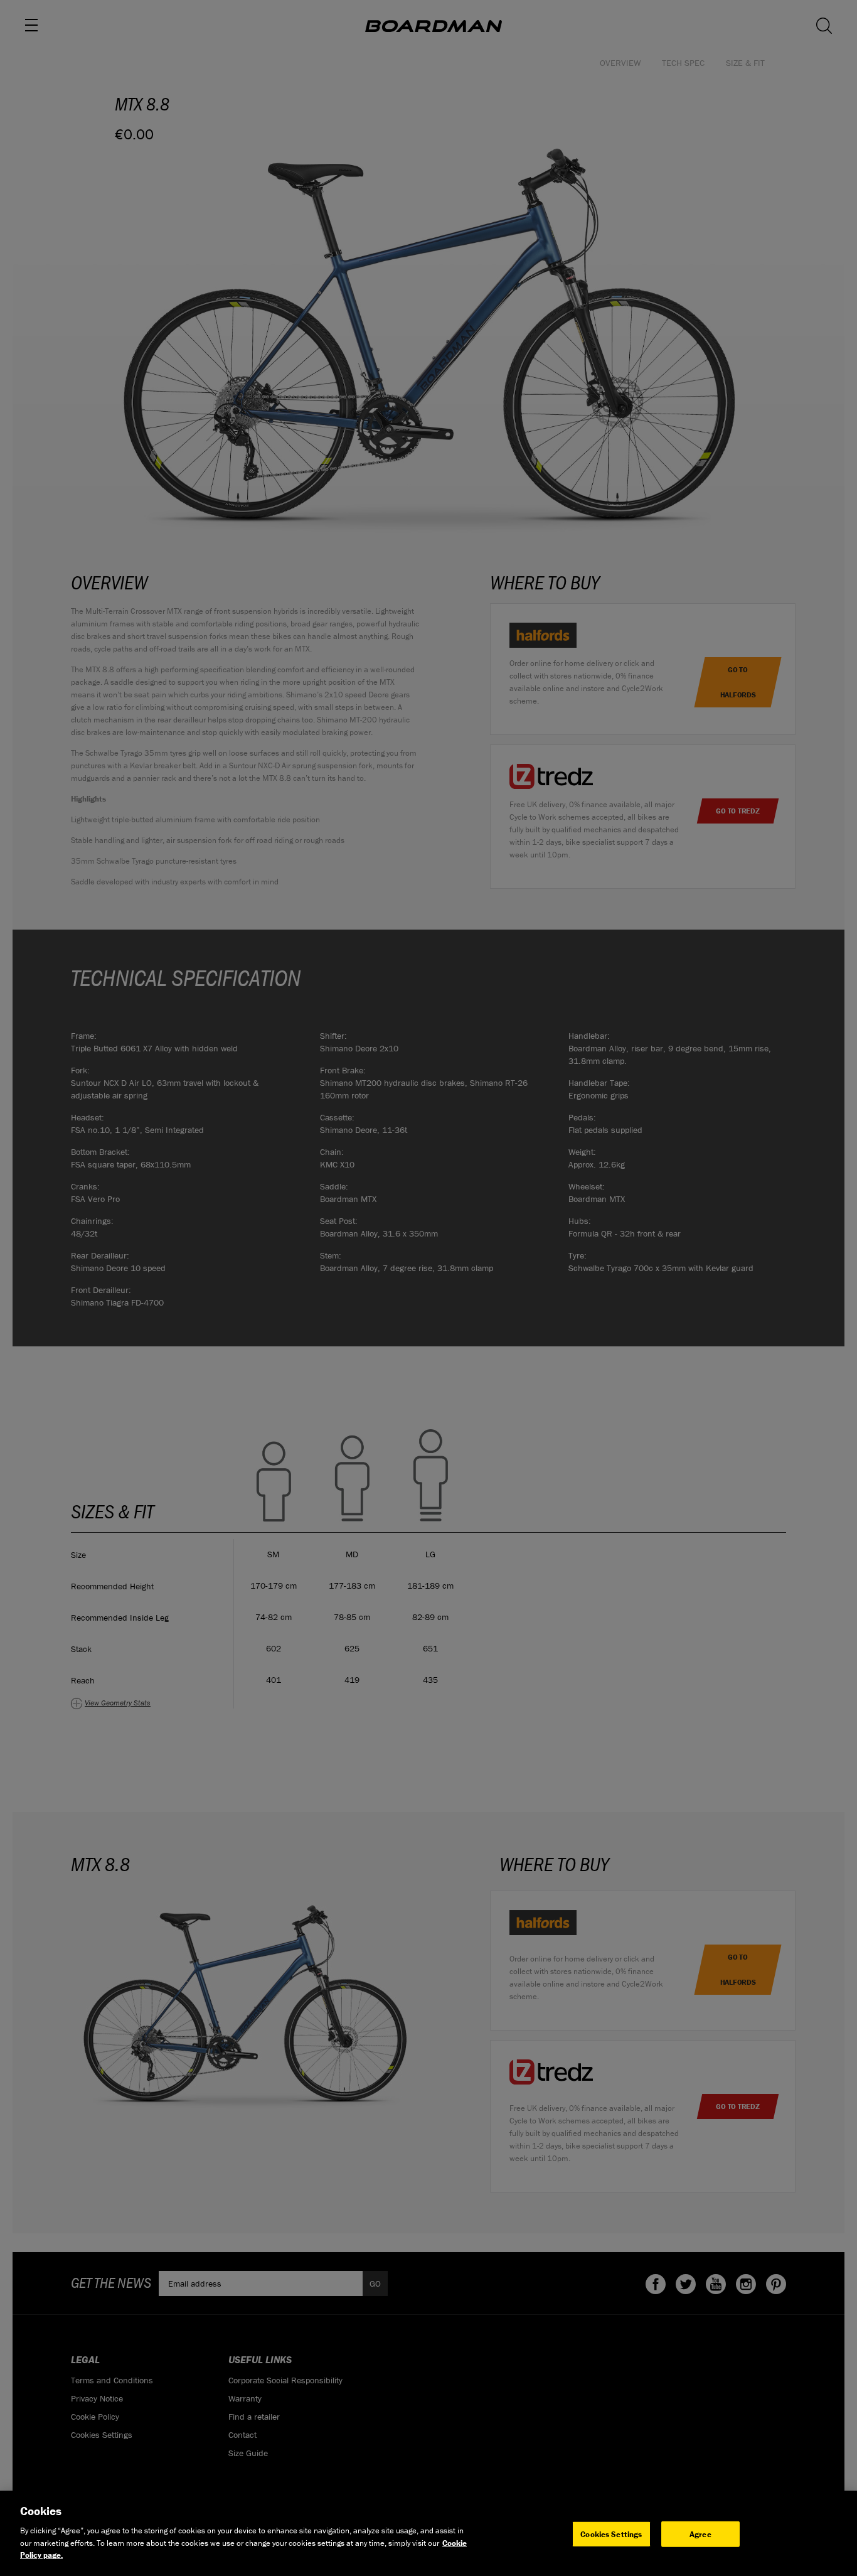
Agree (700, 2534)
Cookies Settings (611, 2534)
